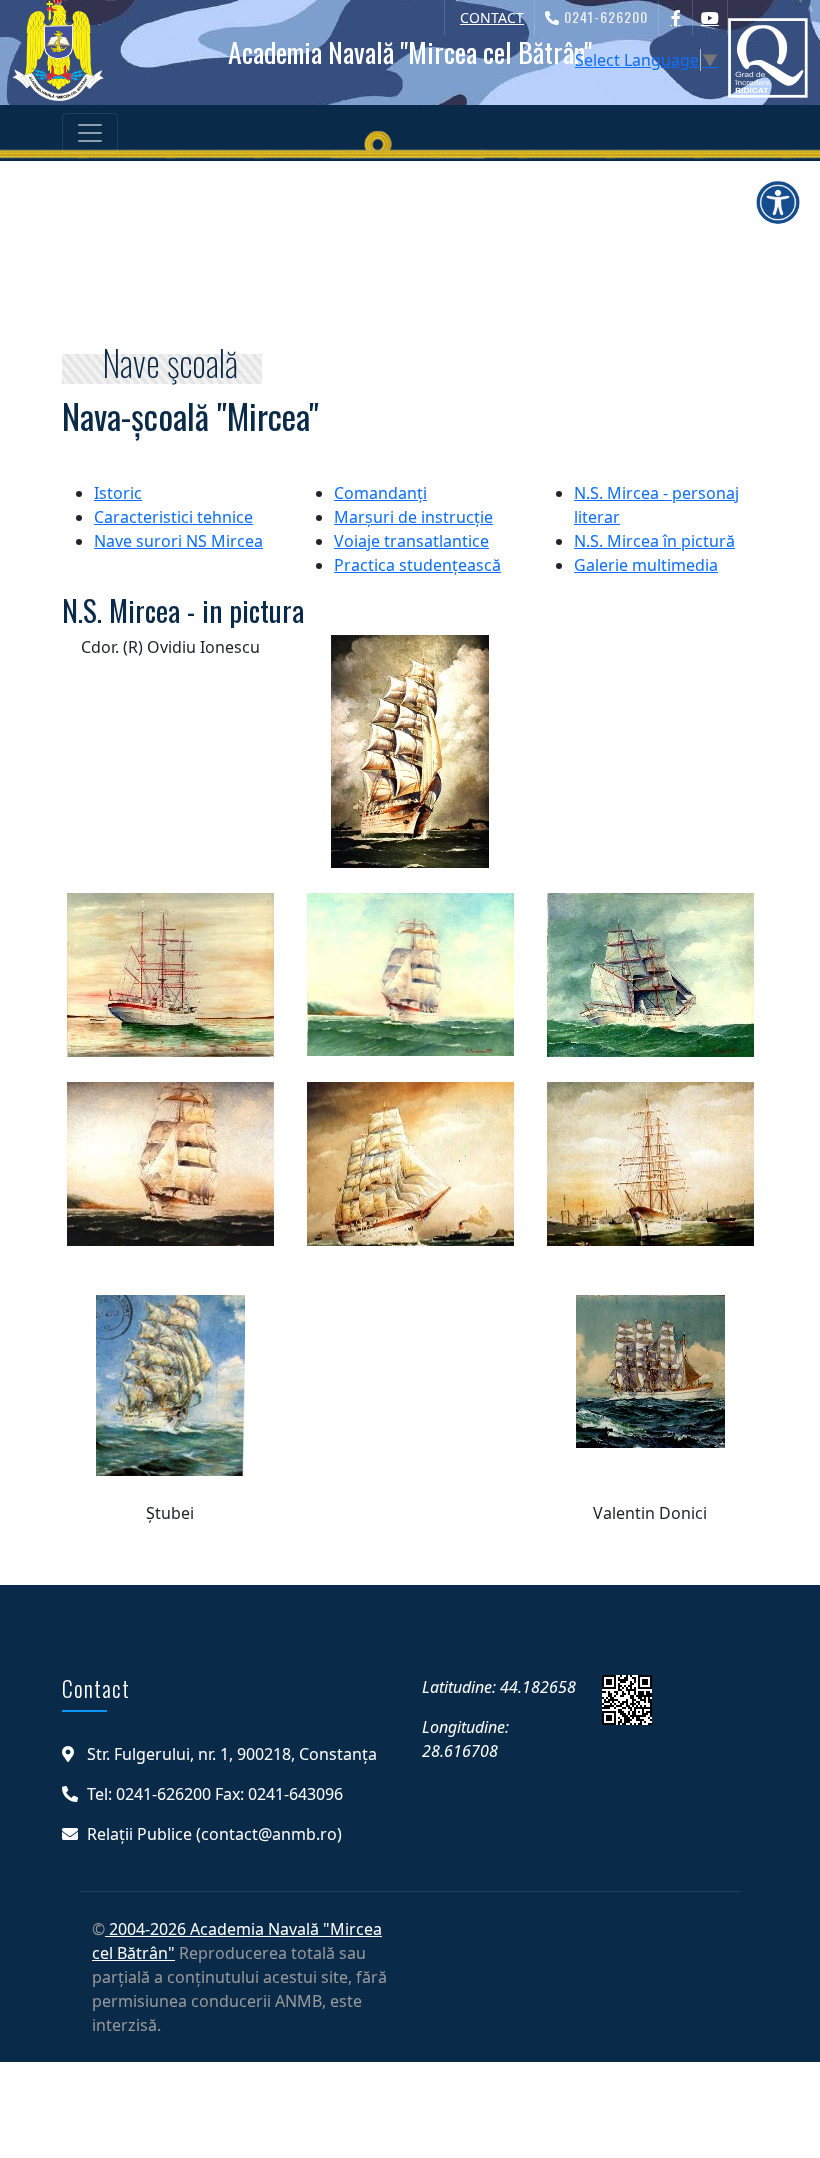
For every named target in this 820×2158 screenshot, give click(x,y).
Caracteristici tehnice (173, 517)
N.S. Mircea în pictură (654, 541)
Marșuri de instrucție (413, 517)
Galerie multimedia (646, 565)
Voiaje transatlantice (411, 541)
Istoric (118, 493)
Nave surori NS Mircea (178, 541)
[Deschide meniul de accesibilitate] (778, 202)
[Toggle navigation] (90, 133)
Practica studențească (417, 565)
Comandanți (380, 493)
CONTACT (492, 17)
